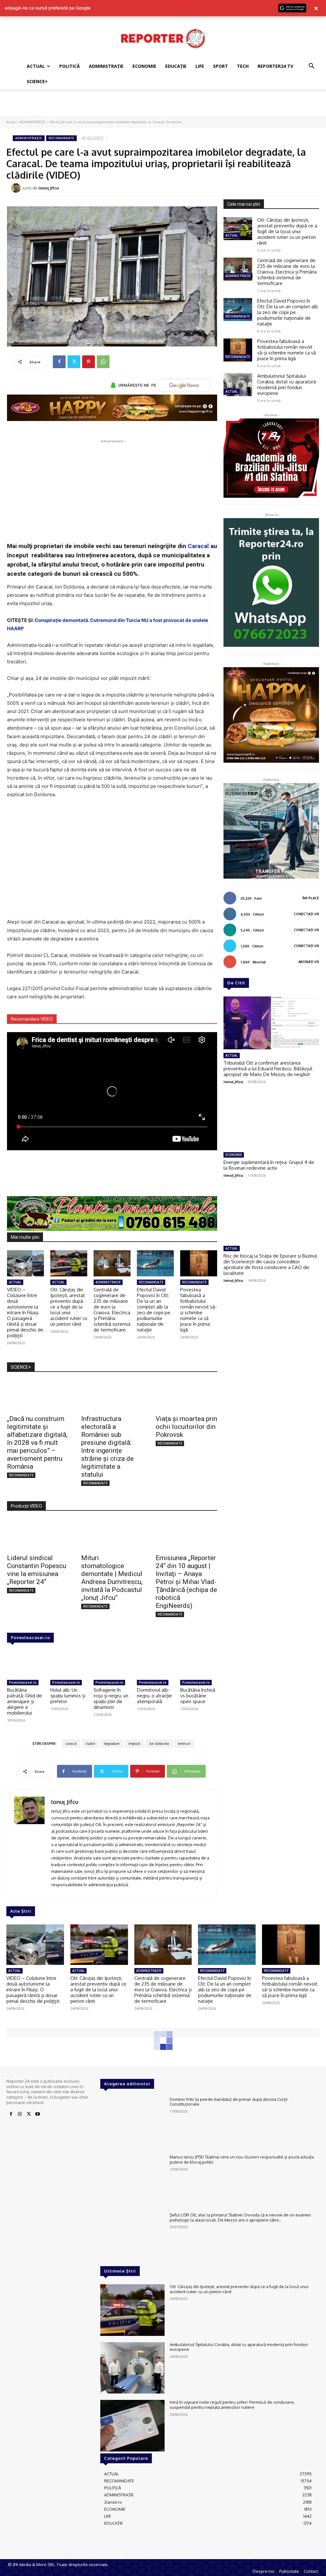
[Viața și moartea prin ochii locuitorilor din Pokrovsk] (186, 1396)
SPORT (220, 66)
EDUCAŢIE (176, 66)
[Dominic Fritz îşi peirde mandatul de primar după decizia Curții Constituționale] (132, 2123)
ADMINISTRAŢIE (106, 66)
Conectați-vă (306, 914)
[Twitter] (74, 362)
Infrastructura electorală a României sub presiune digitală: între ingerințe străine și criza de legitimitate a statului (107, 1447)
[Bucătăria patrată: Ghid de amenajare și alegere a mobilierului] (25, 1664)
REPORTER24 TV (275, 66)
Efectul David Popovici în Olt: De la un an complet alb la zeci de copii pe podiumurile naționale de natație (154, 1310)
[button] (311, 67)
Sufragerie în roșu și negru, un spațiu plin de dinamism (111, 1698)
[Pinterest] (89, 362)
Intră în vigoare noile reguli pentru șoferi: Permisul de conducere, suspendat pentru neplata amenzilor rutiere (232, 2405)
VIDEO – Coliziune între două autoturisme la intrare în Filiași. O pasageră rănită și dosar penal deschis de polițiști (25, 1313)
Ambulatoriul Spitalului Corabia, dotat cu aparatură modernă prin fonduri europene (287, 385)
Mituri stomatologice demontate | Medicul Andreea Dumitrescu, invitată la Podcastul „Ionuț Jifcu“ (112, 1578)
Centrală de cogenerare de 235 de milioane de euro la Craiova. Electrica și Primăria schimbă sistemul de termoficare (112, 1310)
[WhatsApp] (103, 362)
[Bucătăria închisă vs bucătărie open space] (199, 1664)
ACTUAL (36, 66)
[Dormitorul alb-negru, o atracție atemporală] (155, 1664)
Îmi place (311, 898)
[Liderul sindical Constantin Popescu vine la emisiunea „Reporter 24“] (38, 1534)
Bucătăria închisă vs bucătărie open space (198, 1696)
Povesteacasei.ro (30, 1638)
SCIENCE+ (37, 81)
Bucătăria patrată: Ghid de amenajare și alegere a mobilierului (25, 1701)
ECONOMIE (144, 66)
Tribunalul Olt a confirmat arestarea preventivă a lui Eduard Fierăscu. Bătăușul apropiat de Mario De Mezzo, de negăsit (268, 1069)
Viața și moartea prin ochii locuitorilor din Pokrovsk (186, 1427)
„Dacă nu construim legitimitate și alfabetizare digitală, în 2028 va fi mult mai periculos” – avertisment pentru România (37, 1443)
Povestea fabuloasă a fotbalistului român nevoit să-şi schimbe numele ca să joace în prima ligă (198, 1310)
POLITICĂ (70, 66)
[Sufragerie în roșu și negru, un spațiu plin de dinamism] (112, 1664)
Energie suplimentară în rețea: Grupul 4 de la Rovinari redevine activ (269, 1165)
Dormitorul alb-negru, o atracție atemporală (154, 1696)
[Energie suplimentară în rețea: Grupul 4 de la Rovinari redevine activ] (271, 1122)
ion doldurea (159, 1744)
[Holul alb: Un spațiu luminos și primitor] (69, 1664)
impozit (134, 1744)
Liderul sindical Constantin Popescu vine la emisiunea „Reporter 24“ (37, 1570)
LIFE (200, 66)
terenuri (184, 1744)
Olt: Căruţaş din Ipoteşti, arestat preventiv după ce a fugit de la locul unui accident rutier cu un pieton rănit (69, 1307)
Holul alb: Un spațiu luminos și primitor (68, 1696)
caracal (71, 1744)
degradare (112, 1744)
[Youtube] (38, 2114)
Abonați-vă (309, 962)
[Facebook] (59, 362)
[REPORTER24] (163, 38)
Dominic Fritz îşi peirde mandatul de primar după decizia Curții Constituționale (229, 2102)
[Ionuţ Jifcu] (17, 188)
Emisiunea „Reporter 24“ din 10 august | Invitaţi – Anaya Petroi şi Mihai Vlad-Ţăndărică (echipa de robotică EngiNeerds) (186, 1582)
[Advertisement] (163, 106)
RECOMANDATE (61, 138)
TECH (243, 66)
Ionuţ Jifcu (49, 188)
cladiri (90, 1744)
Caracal (198, 546)
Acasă (11, 122)
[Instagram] (20, 2114)
